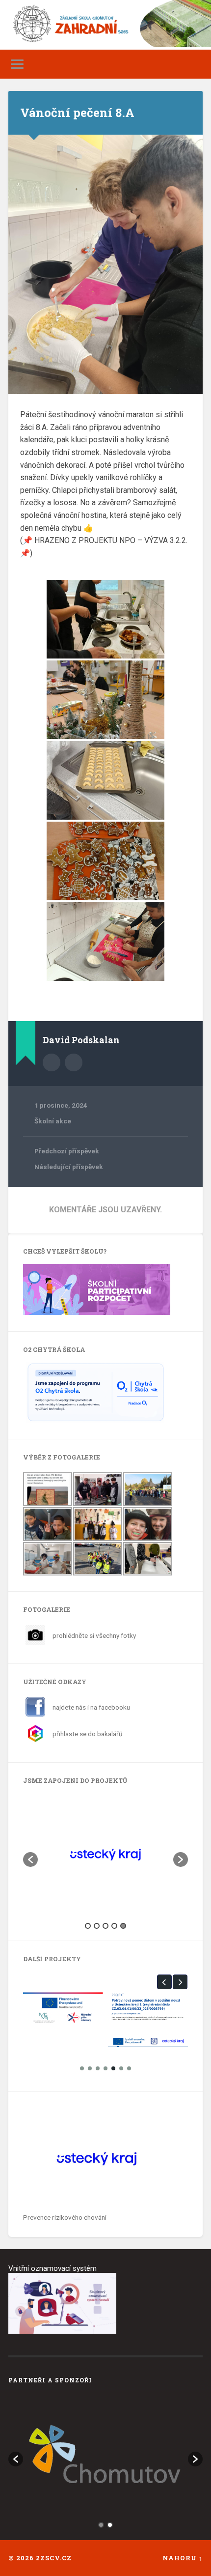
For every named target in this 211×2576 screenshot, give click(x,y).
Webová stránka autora (74, 1062)
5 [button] (123, 1926)
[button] (30, 1860)
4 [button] (114, 1926)
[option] (105, 1855)
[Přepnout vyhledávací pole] (195, 64)
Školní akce (53, 1121)
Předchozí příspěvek (67, 1151)
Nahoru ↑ (183, 2558)
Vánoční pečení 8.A (77, 113)
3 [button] (105, 1926)
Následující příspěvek (69, 1167)
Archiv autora (52, 1062)
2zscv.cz (54, 2558)
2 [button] (97, 1926)
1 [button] (88, 1926)
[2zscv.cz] (105, 27)
